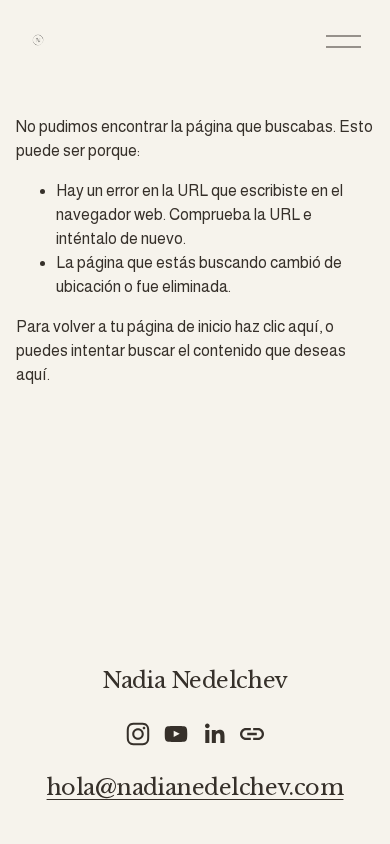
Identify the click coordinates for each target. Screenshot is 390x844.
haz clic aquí (277, 326)
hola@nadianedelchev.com (195, 788)
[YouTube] (176, 734)
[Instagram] (138, 734)
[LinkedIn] (214, 734)
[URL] (252, 734)
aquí (31, 374)
